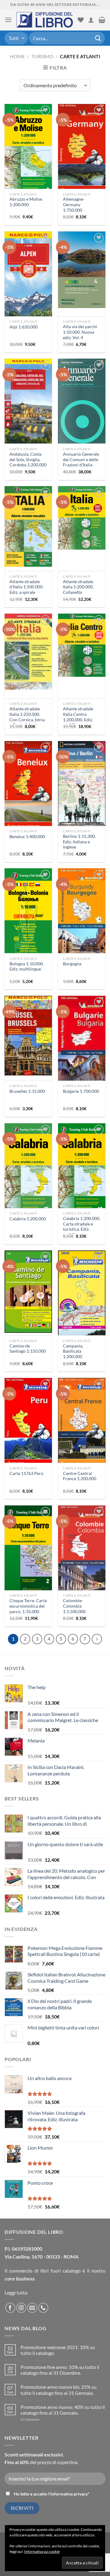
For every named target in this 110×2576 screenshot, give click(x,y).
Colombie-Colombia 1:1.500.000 (74, 1606)
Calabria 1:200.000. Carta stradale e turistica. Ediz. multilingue (82, 1227)
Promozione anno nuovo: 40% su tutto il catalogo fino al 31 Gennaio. (63, 2410)
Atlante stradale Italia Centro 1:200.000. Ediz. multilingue (78, 717)
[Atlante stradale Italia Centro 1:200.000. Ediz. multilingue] (82, 645)
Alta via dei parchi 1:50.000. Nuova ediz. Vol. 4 (80, 332)
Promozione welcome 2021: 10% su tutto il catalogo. (58, 2350)
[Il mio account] (91, 20)
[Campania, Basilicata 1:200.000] (82, 1303)
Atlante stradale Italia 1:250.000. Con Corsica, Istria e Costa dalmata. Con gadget (27, 720)
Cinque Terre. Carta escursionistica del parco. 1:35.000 (28, 1606)
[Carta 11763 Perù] (28, 1432)
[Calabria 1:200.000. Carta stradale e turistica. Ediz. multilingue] (82, 1168)
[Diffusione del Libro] (45, 20)
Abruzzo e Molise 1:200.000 (26, 202)
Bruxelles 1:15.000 (27, 1091)
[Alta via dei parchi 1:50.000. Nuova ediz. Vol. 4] (82, 270)
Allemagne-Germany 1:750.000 (74, 205)
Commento (30, 2419)
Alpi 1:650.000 (24, 327)
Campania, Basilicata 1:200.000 (73, 1351)
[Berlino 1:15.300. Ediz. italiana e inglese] (82, 792)
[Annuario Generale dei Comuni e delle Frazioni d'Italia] (82, 402)
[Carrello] (102, 20)
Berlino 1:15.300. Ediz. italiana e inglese (79, 842)
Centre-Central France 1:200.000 (80, 1476)
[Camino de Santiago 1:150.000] (28, 1292)
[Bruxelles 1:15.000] (28, 1036)
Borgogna (72, 964)
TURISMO (42, 56)
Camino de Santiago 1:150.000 (28, 1349)
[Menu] (8, 20)
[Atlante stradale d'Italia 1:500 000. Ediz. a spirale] (28, 526)
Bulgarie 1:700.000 (81, 1091)
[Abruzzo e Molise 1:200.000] (28, 149)
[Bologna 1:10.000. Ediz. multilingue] (28, 913)
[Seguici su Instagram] (21, 2308)
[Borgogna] (82, 922)
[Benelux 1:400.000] (28, 794)
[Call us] (43, 2308)
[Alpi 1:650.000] (28, 285)
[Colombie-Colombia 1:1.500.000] (82, 1560)
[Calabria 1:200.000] (28, 1168)
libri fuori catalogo (61, 2271)
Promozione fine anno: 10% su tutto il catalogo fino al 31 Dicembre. (60, 2370)
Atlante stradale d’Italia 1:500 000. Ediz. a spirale (26, 587)
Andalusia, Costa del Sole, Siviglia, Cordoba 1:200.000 (28, 459)
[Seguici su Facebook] (10, 2308)
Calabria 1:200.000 (28, 1219)
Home (17, 56)
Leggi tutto (16, 2293)
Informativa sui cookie (42, 2551)
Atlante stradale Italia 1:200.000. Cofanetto (78, 587)
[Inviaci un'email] (32, 2308)
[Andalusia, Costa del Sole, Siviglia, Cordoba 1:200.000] (28, 405)
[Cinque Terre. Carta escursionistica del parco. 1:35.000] (28, 1550)
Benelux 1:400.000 (27, 837)
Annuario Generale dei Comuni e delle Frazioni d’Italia (81, 459)
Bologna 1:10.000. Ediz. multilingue (27, 967)
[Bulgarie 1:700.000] (82, 1049)
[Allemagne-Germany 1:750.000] (82, 158)
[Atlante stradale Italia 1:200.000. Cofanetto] (82, 518)
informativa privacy (69, 2494)
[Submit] (98, 38)
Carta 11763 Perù (26, 1473)
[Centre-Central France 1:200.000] (82, 1431)
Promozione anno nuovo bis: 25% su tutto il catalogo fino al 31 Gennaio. (59, 2390)
